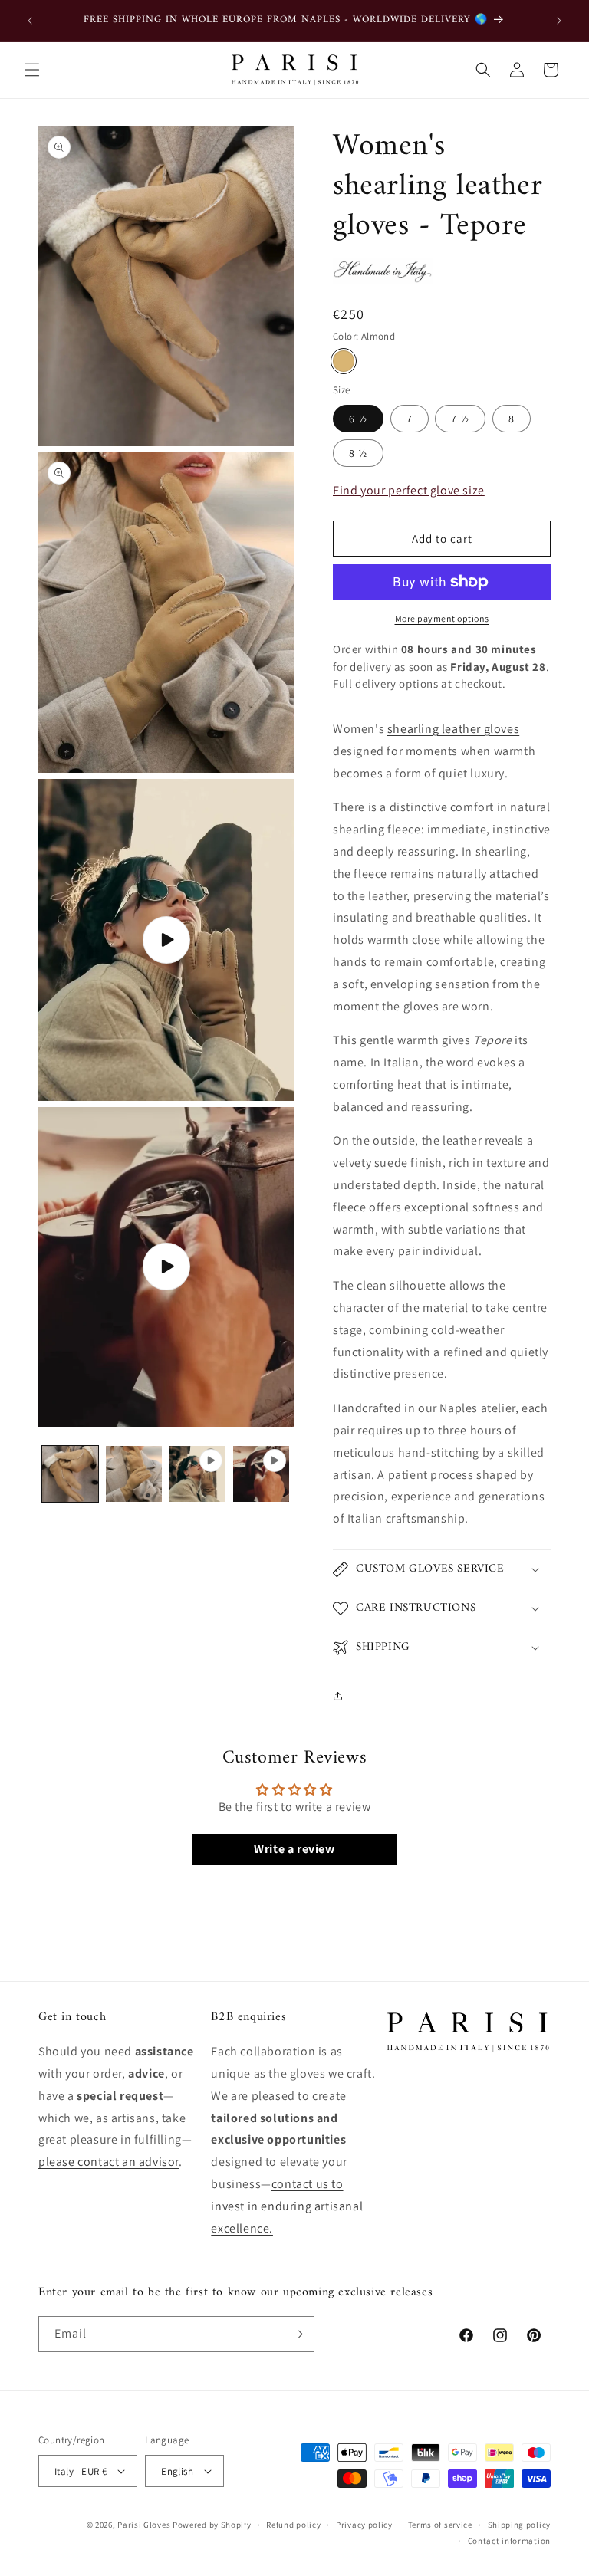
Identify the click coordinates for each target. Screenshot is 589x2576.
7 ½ (460, 419)
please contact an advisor (109, 2162)
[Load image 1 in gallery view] (70, 1474)
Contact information (509, 2541)
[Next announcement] (559, 21)
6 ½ (358, 419)
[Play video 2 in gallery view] (261, 1474)
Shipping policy (520, 2525)
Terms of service (440, 2525)
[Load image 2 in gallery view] (134, 1474)
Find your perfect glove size (409, 490)
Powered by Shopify (212, 2525)
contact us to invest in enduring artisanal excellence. (287, 2206)
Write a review (294, 1849)
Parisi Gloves (144, 2525)
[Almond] (344, 361)
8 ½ (358, 453)
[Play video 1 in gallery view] (197, 1474)
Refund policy (293, 2525)
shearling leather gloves (453, 729)
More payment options (442, 618)
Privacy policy (364, 2525)
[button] (32, 70)
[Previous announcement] (30, 21)
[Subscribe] (297, 2334)
